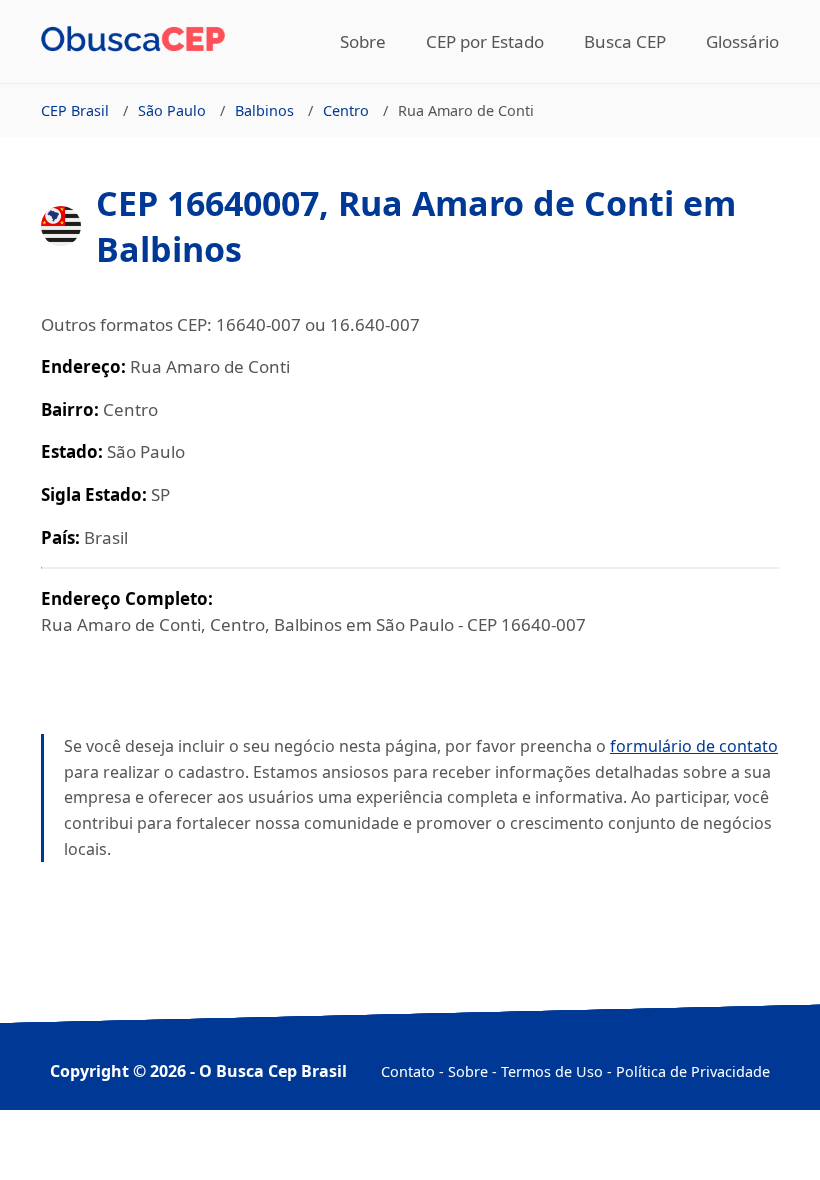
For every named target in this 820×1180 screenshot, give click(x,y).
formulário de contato (694, 746)
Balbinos (264, 110)
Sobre (363, 41)
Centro (346, 110)
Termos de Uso (552, 1071)
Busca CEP (625, 41)
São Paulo (172, 110)
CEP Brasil (75, 110)
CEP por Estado (485, 41)
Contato (408, 1071)
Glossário (742, 41)
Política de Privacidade (693, 1071)
